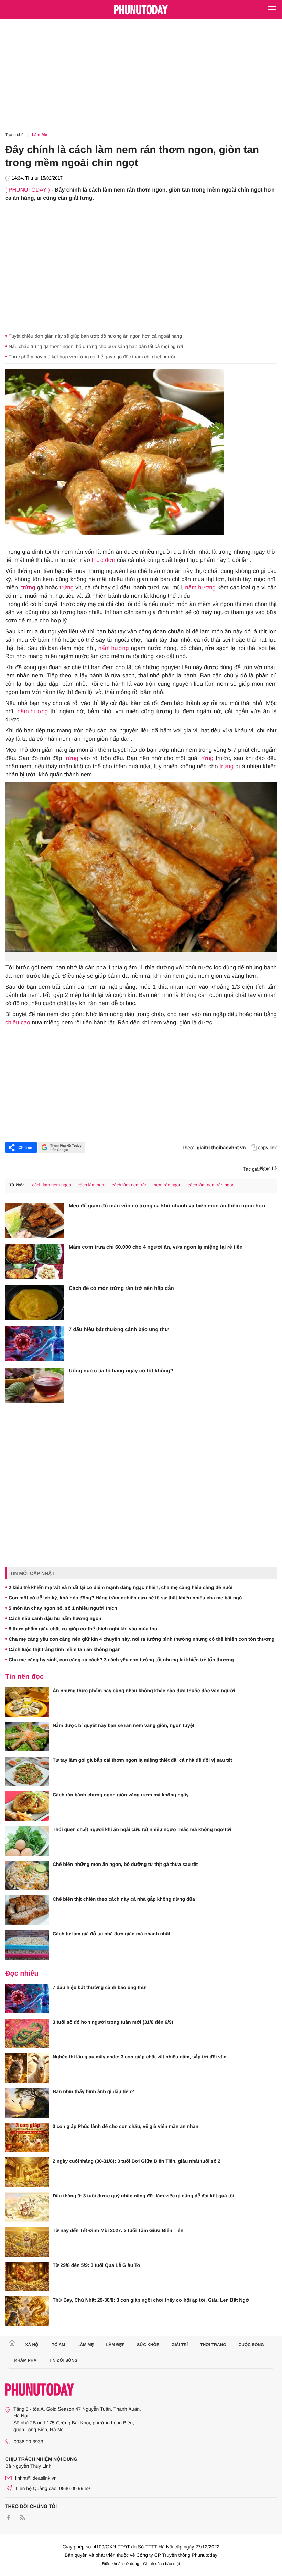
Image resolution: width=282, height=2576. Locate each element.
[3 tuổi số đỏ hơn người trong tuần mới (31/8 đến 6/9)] (27, 2033)
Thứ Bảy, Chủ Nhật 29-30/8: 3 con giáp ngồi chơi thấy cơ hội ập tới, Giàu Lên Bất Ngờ (151, 2300)
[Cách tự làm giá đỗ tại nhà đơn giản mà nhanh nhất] (27, 1945)
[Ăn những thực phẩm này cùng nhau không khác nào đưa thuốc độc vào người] (27, 1702)
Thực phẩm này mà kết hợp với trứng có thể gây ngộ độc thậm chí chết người (92, 357)
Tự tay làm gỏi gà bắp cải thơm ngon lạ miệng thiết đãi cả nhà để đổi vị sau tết (142, 1760)
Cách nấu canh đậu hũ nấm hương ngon (55, 1618)
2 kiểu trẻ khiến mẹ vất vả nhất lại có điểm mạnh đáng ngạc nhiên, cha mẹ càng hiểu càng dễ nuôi (121, 1587)
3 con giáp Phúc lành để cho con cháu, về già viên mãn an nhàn (126, 2126)
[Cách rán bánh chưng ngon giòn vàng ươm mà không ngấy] (27, 1806)
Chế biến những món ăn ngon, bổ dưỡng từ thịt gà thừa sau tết (125, 1864)
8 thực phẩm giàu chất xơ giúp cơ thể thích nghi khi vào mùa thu (83, 1629)
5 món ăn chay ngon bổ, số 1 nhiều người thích (63, 1608)
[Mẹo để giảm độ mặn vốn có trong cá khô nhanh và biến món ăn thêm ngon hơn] (34, 1220)
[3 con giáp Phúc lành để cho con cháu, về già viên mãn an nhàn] (27, 2138)
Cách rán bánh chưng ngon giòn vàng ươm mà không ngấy (121, 1795)
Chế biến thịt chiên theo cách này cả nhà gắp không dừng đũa (124, 1899)
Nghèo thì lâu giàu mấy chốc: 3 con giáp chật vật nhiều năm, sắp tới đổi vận (139, 2057)
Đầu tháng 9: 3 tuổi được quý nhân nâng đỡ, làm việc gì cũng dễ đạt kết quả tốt (144, 2196)
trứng (28, 588)
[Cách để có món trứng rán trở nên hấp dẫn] (34, 1303)
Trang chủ (14, 135)
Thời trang (213, 2345)
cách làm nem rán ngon (211, 1185)
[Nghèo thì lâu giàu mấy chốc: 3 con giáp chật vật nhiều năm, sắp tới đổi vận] (27, 2068)
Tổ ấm (59, 2345)
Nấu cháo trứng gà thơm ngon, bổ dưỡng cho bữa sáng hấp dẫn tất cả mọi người (96, 346)
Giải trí (180, 2345)
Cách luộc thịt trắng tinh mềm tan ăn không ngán (65, 1649)
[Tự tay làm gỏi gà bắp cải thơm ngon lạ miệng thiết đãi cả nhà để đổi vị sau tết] (27, 1771)
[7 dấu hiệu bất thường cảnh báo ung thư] (34, 1344)
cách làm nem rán (129, 1185)
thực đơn (103, 560)
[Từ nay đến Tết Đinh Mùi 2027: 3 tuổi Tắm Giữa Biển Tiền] (27, 2242)
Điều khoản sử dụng (121, 2564)
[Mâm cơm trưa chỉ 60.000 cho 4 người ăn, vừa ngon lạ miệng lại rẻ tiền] (34, 1261)
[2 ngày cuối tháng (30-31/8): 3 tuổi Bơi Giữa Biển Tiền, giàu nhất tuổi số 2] (27, 2172)
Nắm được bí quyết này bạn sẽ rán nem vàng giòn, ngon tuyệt (123, 1725)
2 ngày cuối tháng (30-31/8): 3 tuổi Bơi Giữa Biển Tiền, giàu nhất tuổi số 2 (137, 2161)
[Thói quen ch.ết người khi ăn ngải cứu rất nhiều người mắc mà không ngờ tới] (27, 1841)
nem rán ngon (167, 1185)
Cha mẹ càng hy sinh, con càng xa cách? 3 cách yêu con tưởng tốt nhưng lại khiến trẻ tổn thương (121, 1660)
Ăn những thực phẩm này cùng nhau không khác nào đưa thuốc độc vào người (144, 1691)
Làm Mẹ (40, 135)
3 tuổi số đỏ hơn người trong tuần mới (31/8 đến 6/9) (113, 2022)
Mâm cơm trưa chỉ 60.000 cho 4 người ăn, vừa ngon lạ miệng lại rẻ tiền (156, 1247)
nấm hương (200, 588)
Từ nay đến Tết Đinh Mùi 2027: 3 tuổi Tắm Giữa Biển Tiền (118, 2230)
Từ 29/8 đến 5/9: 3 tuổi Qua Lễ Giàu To (96, 2265)
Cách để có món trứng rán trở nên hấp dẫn (121, 1288)
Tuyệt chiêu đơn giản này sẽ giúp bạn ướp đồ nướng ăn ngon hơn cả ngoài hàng (95, 336)
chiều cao (18, 1023)
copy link (268, 1148)
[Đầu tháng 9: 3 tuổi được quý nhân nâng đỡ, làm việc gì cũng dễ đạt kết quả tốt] (27, 2207)
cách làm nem (91, 1185)
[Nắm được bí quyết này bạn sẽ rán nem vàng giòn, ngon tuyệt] (27, 1737)
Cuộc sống (251, 2345)
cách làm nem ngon (51, 1185)
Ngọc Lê (268, 1169)
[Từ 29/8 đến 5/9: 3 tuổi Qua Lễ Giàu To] (27, 2276)
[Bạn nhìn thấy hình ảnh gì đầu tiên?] (27, 2103)
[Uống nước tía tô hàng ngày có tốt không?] (34, 1385)
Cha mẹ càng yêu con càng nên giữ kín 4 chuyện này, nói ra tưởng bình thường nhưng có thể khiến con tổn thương (142, 1639)
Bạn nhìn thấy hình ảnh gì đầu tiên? (93, 2091)
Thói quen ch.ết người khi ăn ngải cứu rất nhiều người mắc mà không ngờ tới (142, 1829)
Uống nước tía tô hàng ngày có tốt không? (121, 1371)
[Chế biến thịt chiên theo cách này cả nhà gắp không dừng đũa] (27, 1910)
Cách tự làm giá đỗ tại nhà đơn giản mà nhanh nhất (111, 1934)
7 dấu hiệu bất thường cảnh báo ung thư (119, 1330)
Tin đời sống (63, 2360)
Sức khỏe (148, 2345)
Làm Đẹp (115, 2345)
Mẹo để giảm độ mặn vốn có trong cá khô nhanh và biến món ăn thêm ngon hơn (167, 1206)
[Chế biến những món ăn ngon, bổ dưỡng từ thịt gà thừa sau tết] (27, 1876)
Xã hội (32, 2345)
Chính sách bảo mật (161, 2564)
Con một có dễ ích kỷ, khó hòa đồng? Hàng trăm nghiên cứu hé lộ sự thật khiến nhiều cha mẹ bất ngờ (126, 1598)
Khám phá (26, 2360)
